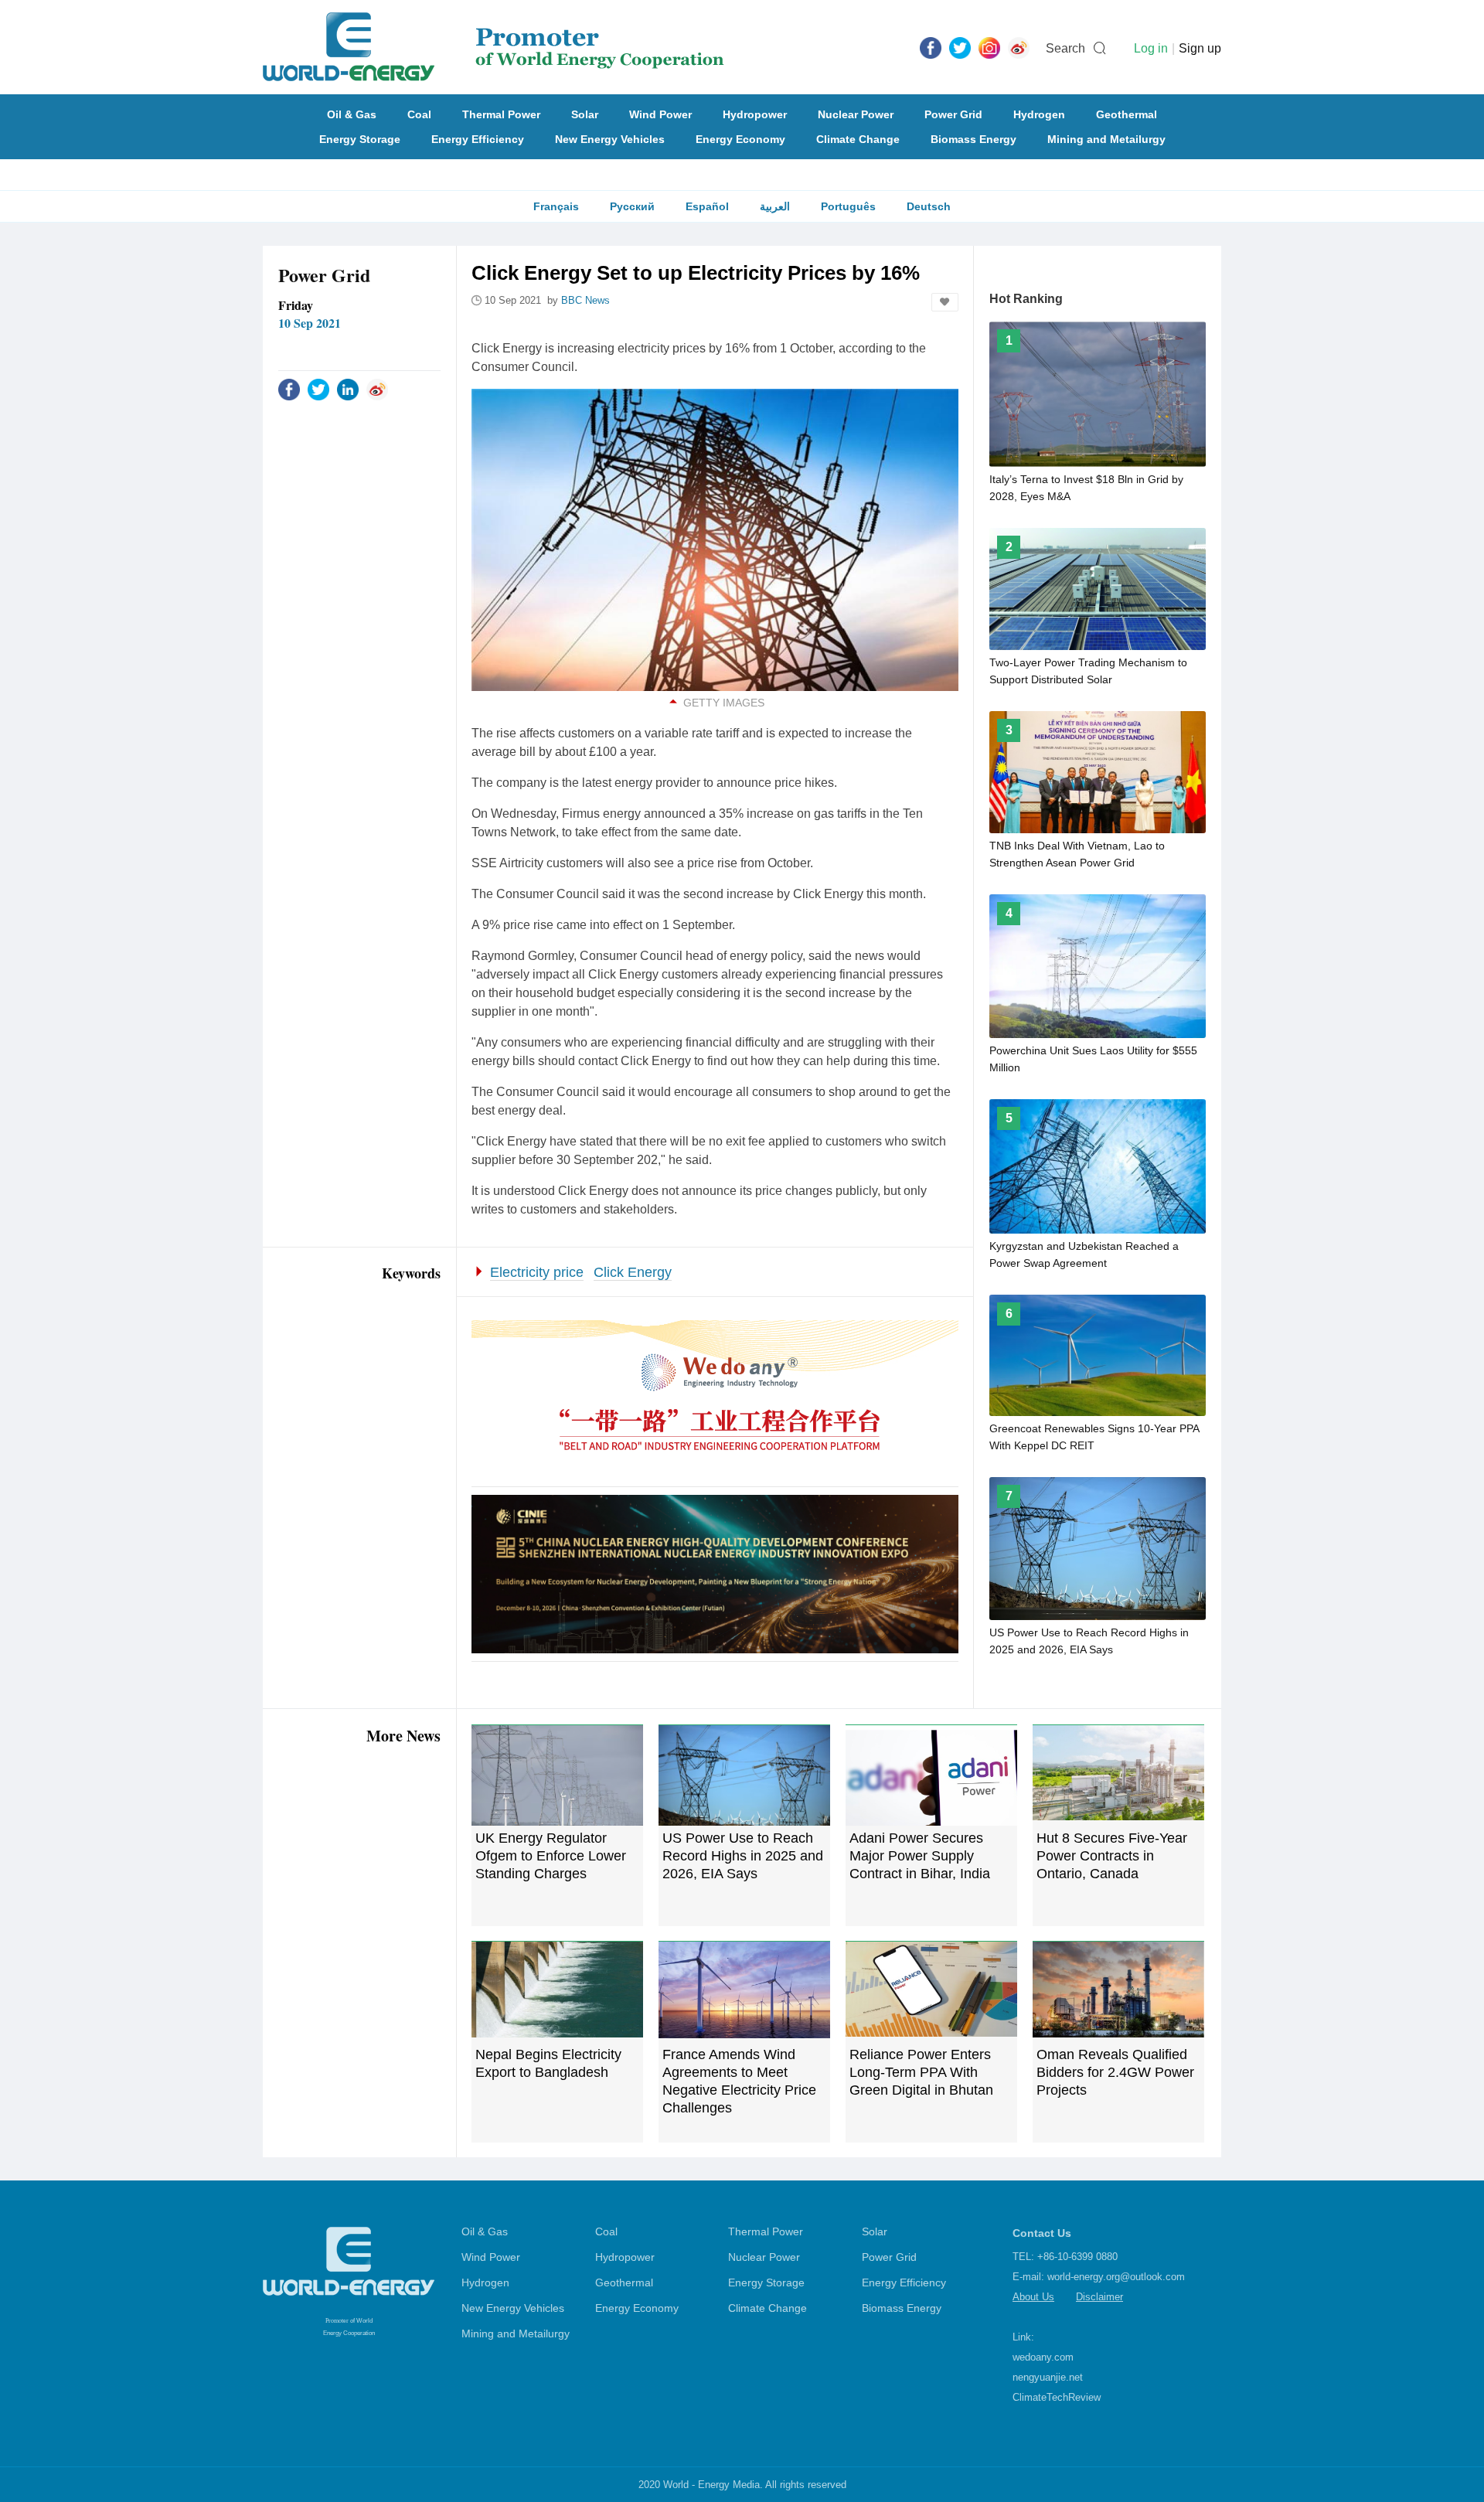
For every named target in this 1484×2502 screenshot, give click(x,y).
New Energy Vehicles (610, 139)
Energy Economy (740, 139)
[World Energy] (494, 47)
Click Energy (633, 1272)
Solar (585, 114)
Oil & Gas (352, 114)
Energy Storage (360, 139)
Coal (419, 114)
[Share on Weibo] (377, 389)
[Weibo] (1019, 47)
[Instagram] (989, 47)
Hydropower (755, 114)
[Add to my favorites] (945, 302)
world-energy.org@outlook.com (1116, 2277)
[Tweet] (960, 47)
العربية (775, 206)
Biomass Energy (973, 139)
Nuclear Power (856, 114)
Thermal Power (501, 114)
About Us (1033, 2297)
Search (1065, 48)
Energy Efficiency (478, 139)
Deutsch (929, 206)
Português (848, 206)
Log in (1151, 48)
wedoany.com (1043, 2357)
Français (556, 206)
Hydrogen (1039, 114)
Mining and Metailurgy (1106, 139)
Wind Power (660, 114)
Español (707, 206)
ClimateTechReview (1057, 2397)
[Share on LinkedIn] (348, 389)
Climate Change (858, 139)
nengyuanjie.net (1048, 2377)
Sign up (1200, 48)
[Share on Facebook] (289, 389)
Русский (632, 206)
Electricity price (537, 1272)
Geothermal (1127, 114)
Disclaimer (1099, 2297)
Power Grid (953, 114)
